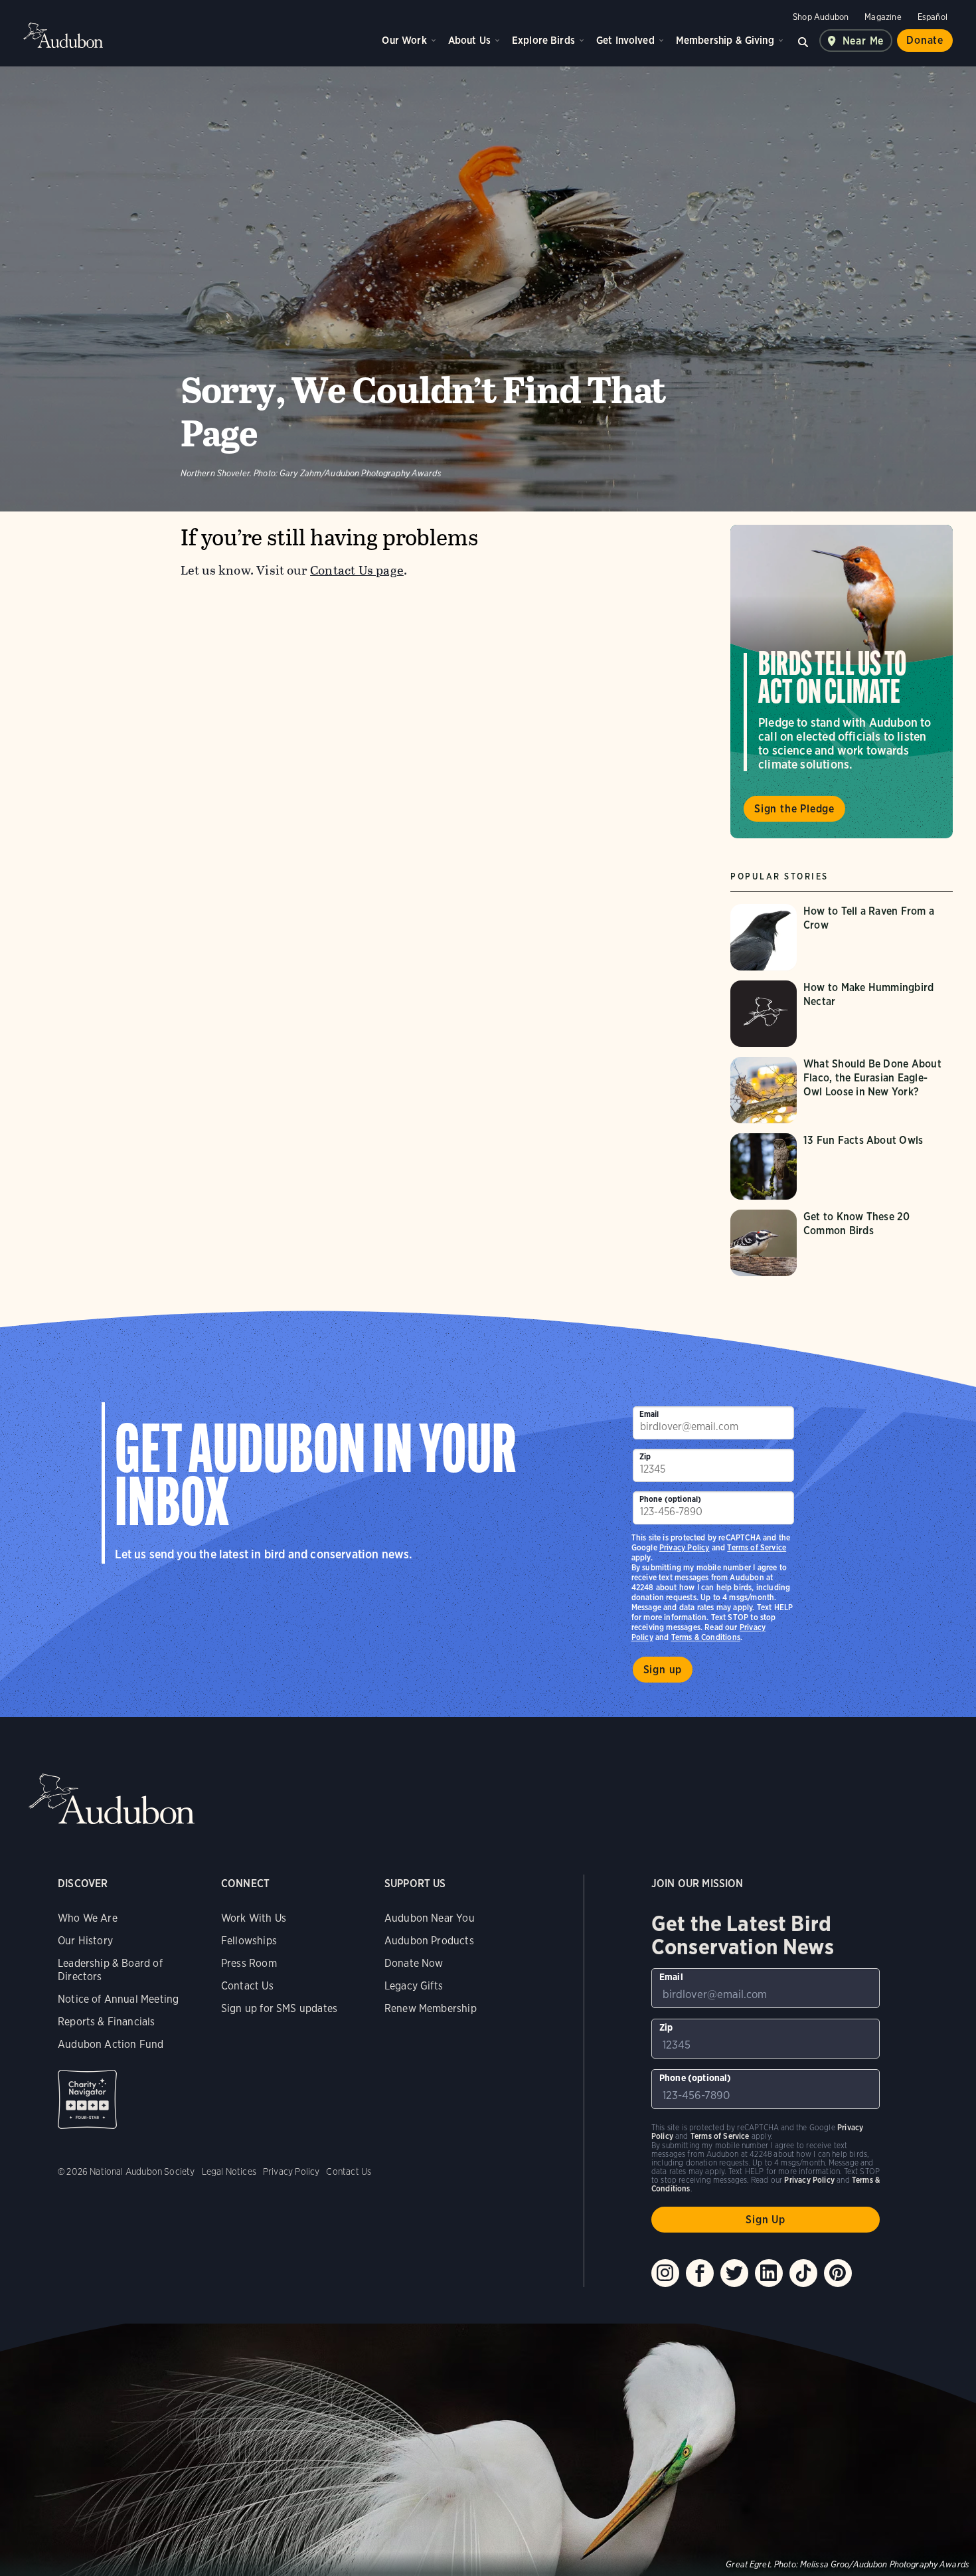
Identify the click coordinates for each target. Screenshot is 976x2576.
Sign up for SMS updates (279, 2008)
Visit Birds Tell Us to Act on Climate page (842, 682)
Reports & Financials (107, 2022)
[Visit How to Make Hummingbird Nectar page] (842, 1014)
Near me (863, 41)
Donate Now (414, 1963)
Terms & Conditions (706, 1637)
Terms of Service (757, 1547)
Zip (645, 1456)
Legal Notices (229, 2171)
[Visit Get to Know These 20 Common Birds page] (842, 1243)
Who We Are (88, 1918)
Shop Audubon (821, 17)
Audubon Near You (430, 1918)
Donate (925, 40)
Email (649, 1414)
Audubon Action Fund (111, 2044)
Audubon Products (429, 1941)
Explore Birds (543, 40)
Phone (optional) (671, 1499)
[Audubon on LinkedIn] (769, 2273)
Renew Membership (431, 2008)
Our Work (404, 40)
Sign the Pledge (794, 809)
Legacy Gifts (414, 1986)
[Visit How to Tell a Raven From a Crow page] (842, 937)
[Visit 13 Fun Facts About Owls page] (842, 1166)
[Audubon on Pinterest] (838, 2273)
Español (933, 17)
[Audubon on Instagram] (665, 2273)
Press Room (249, 1963)
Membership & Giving (725, 40)
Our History (85, 1941)
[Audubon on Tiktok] (803, 2273)
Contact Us (247, 1986)
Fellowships (249, 1941)
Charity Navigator (87, 2099)
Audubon (63, 35)
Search (803, 41)
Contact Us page (357, 570)
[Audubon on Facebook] (700, 2273)
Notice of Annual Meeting (118, 1999)
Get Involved (625, 40)
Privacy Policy (685, 1547)
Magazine (883, 17)
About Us (469, 40)
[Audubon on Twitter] (734, 2273)
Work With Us (254, 1918)
